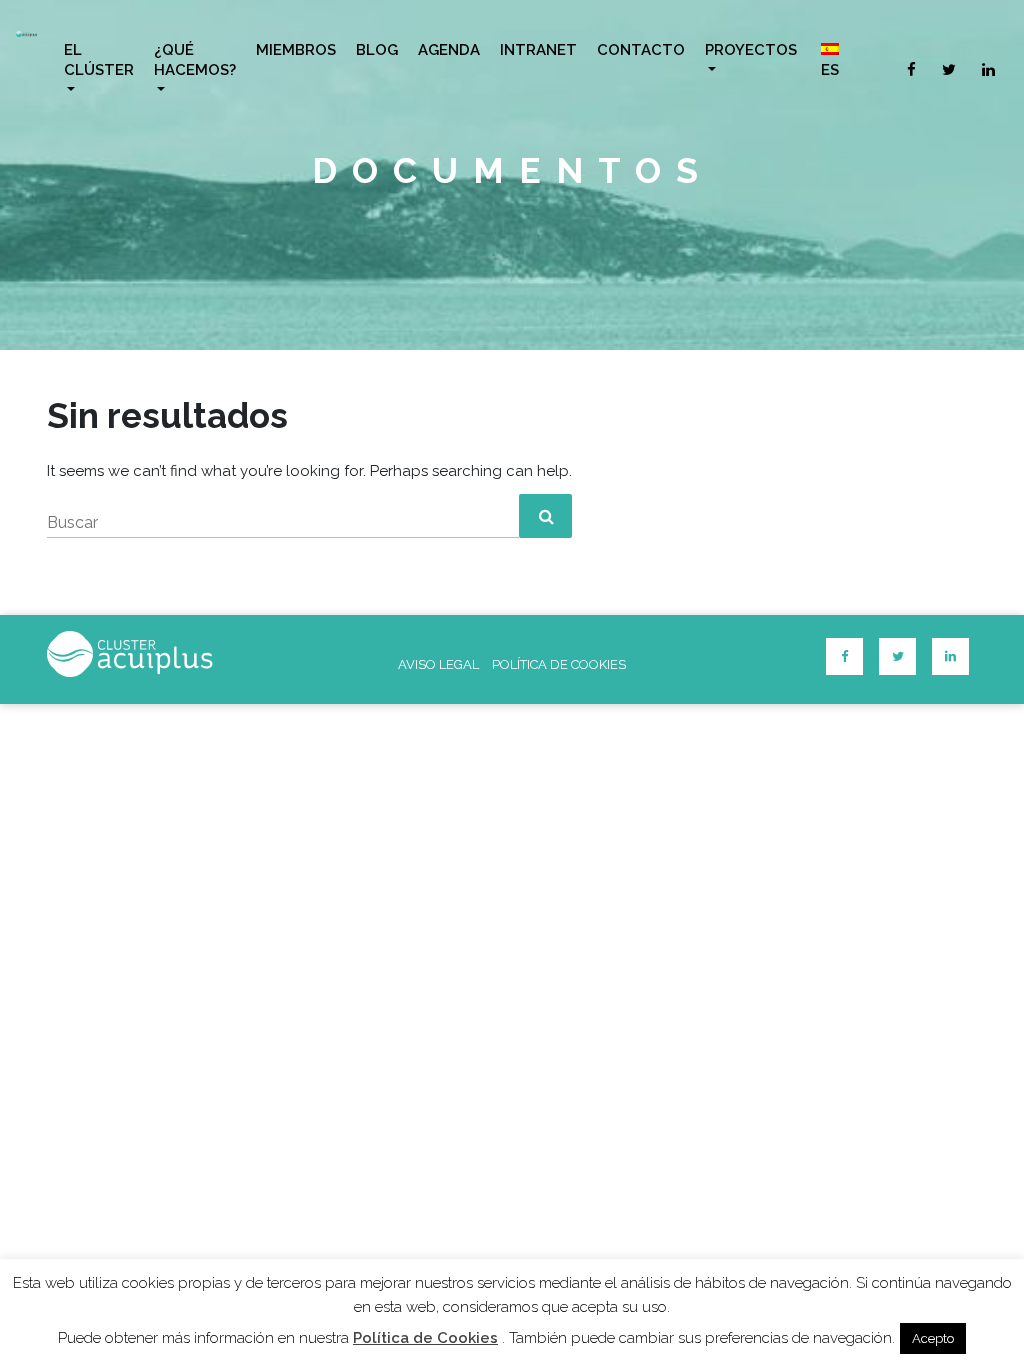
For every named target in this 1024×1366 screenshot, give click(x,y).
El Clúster (99, 60)
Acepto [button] (933, 1338)
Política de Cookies (425, 1338)
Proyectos (751, 50)
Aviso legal (438, 664)
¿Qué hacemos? (195, 60)
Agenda (449, 50)
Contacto (641, 50)
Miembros (296, 50)
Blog (377, 50)
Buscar (72, 522)
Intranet (538, 50)
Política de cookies (559, 664)
